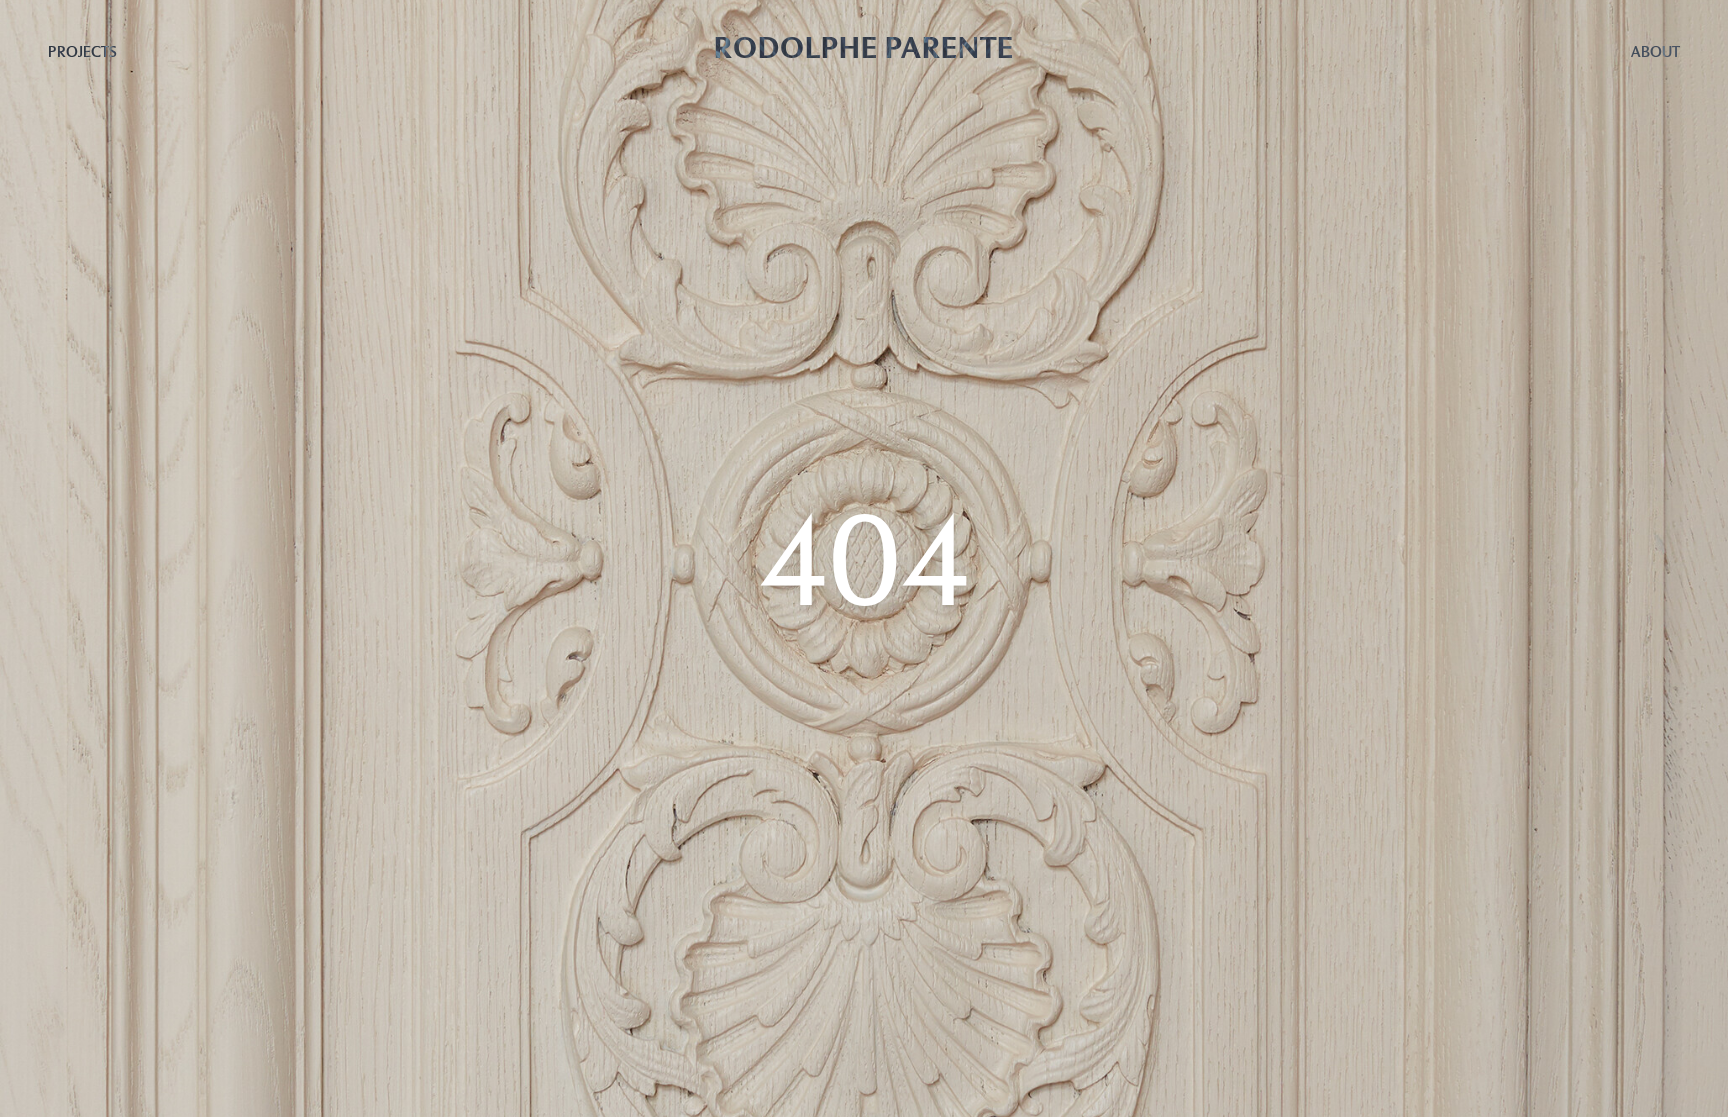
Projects (82, 52)
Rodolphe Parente (864, 47)
